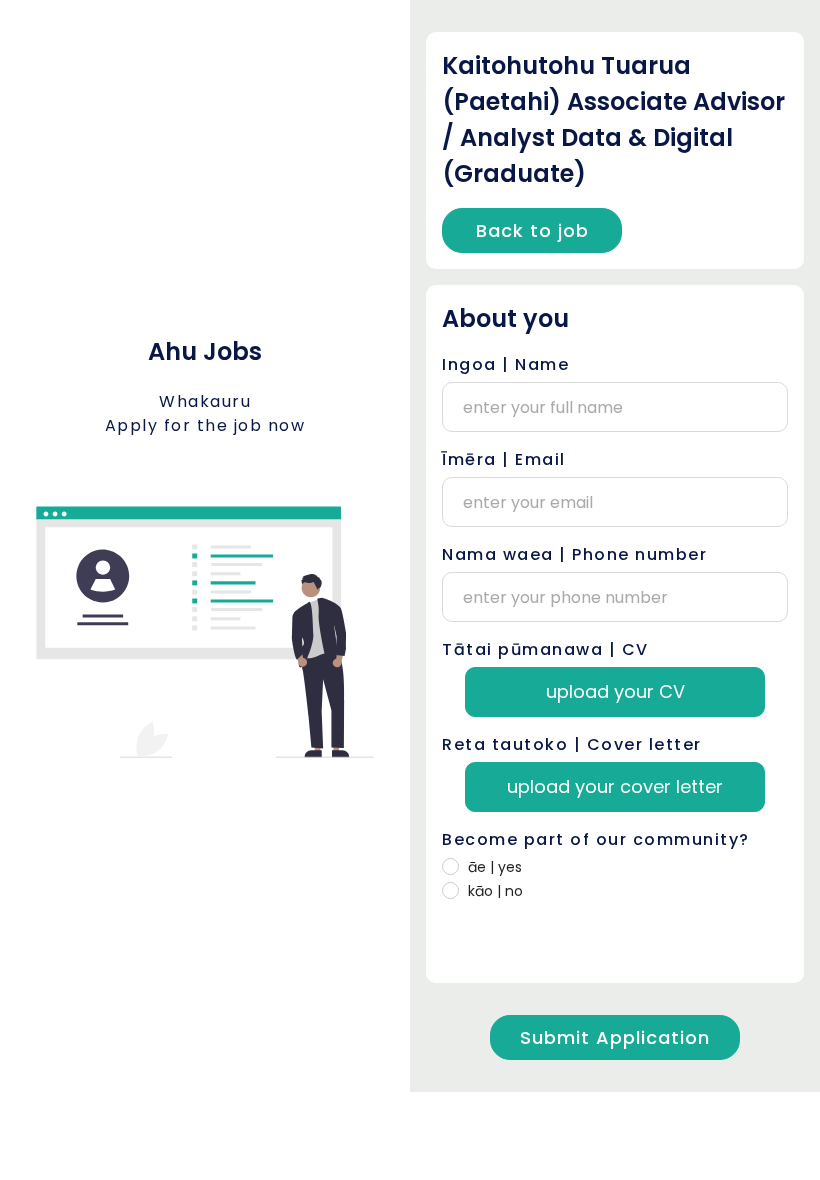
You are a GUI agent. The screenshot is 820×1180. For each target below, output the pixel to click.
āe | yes (495, 867)
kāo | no (495, 891)
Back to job (532, 230)
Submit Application (615, 1037)
